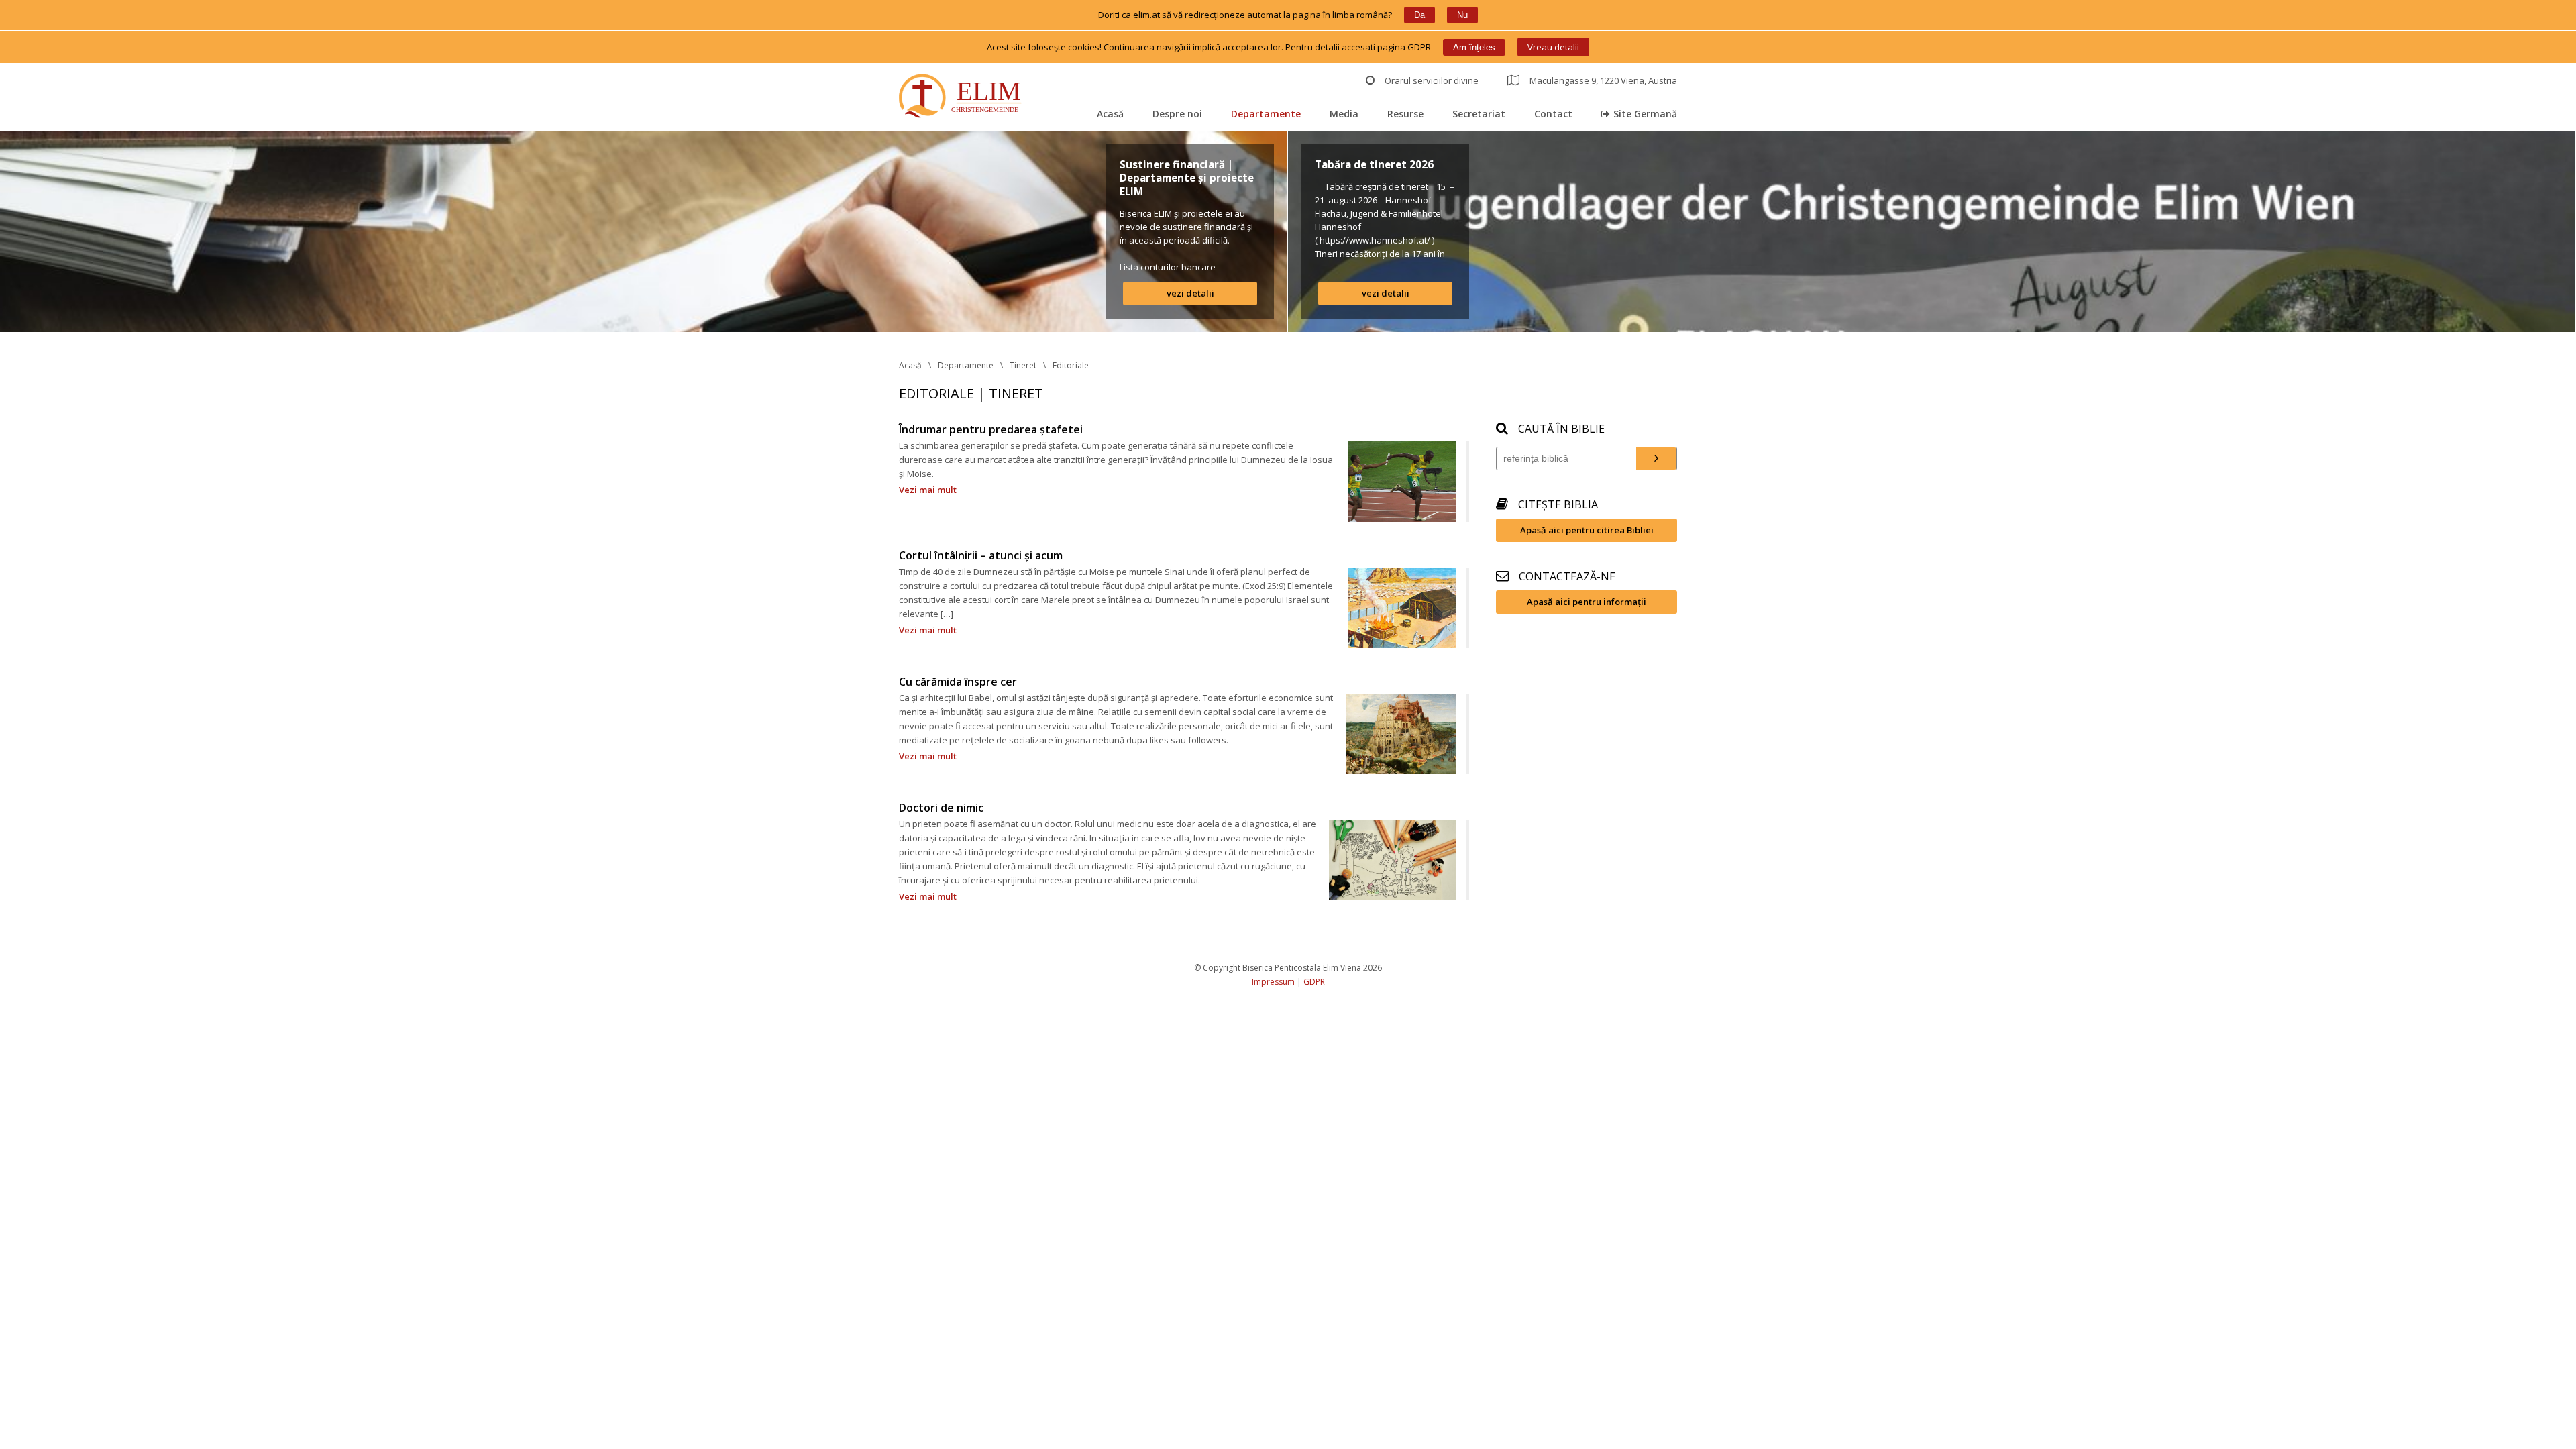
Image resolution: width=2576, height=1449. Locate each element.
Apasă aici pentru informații (1587, 602)
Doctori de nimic (941, 808)
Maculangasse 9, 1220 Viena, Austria (1603, 80)
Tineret (1023, 365)
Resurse (1405, 114)
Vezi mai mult (928, 490)
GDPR (1314, 982)
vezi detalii (1190, 293)
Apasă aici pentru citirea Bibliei (1587, 530)
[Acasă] (963, 98)
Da (1419, 15)
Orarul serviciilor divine (1432, 80)
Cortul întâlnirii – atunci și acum (981, 555)
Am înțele (1474, 47)
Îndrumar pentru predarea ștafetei (991, 429)
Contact (1553, 114)
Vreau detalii (1553, 47)
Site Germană (1645, 114)
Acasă (1110, 114)
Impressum (1273, 982)
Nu (1462, 15)
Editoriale (1071, 365)
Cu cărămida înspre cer (958, 682)
